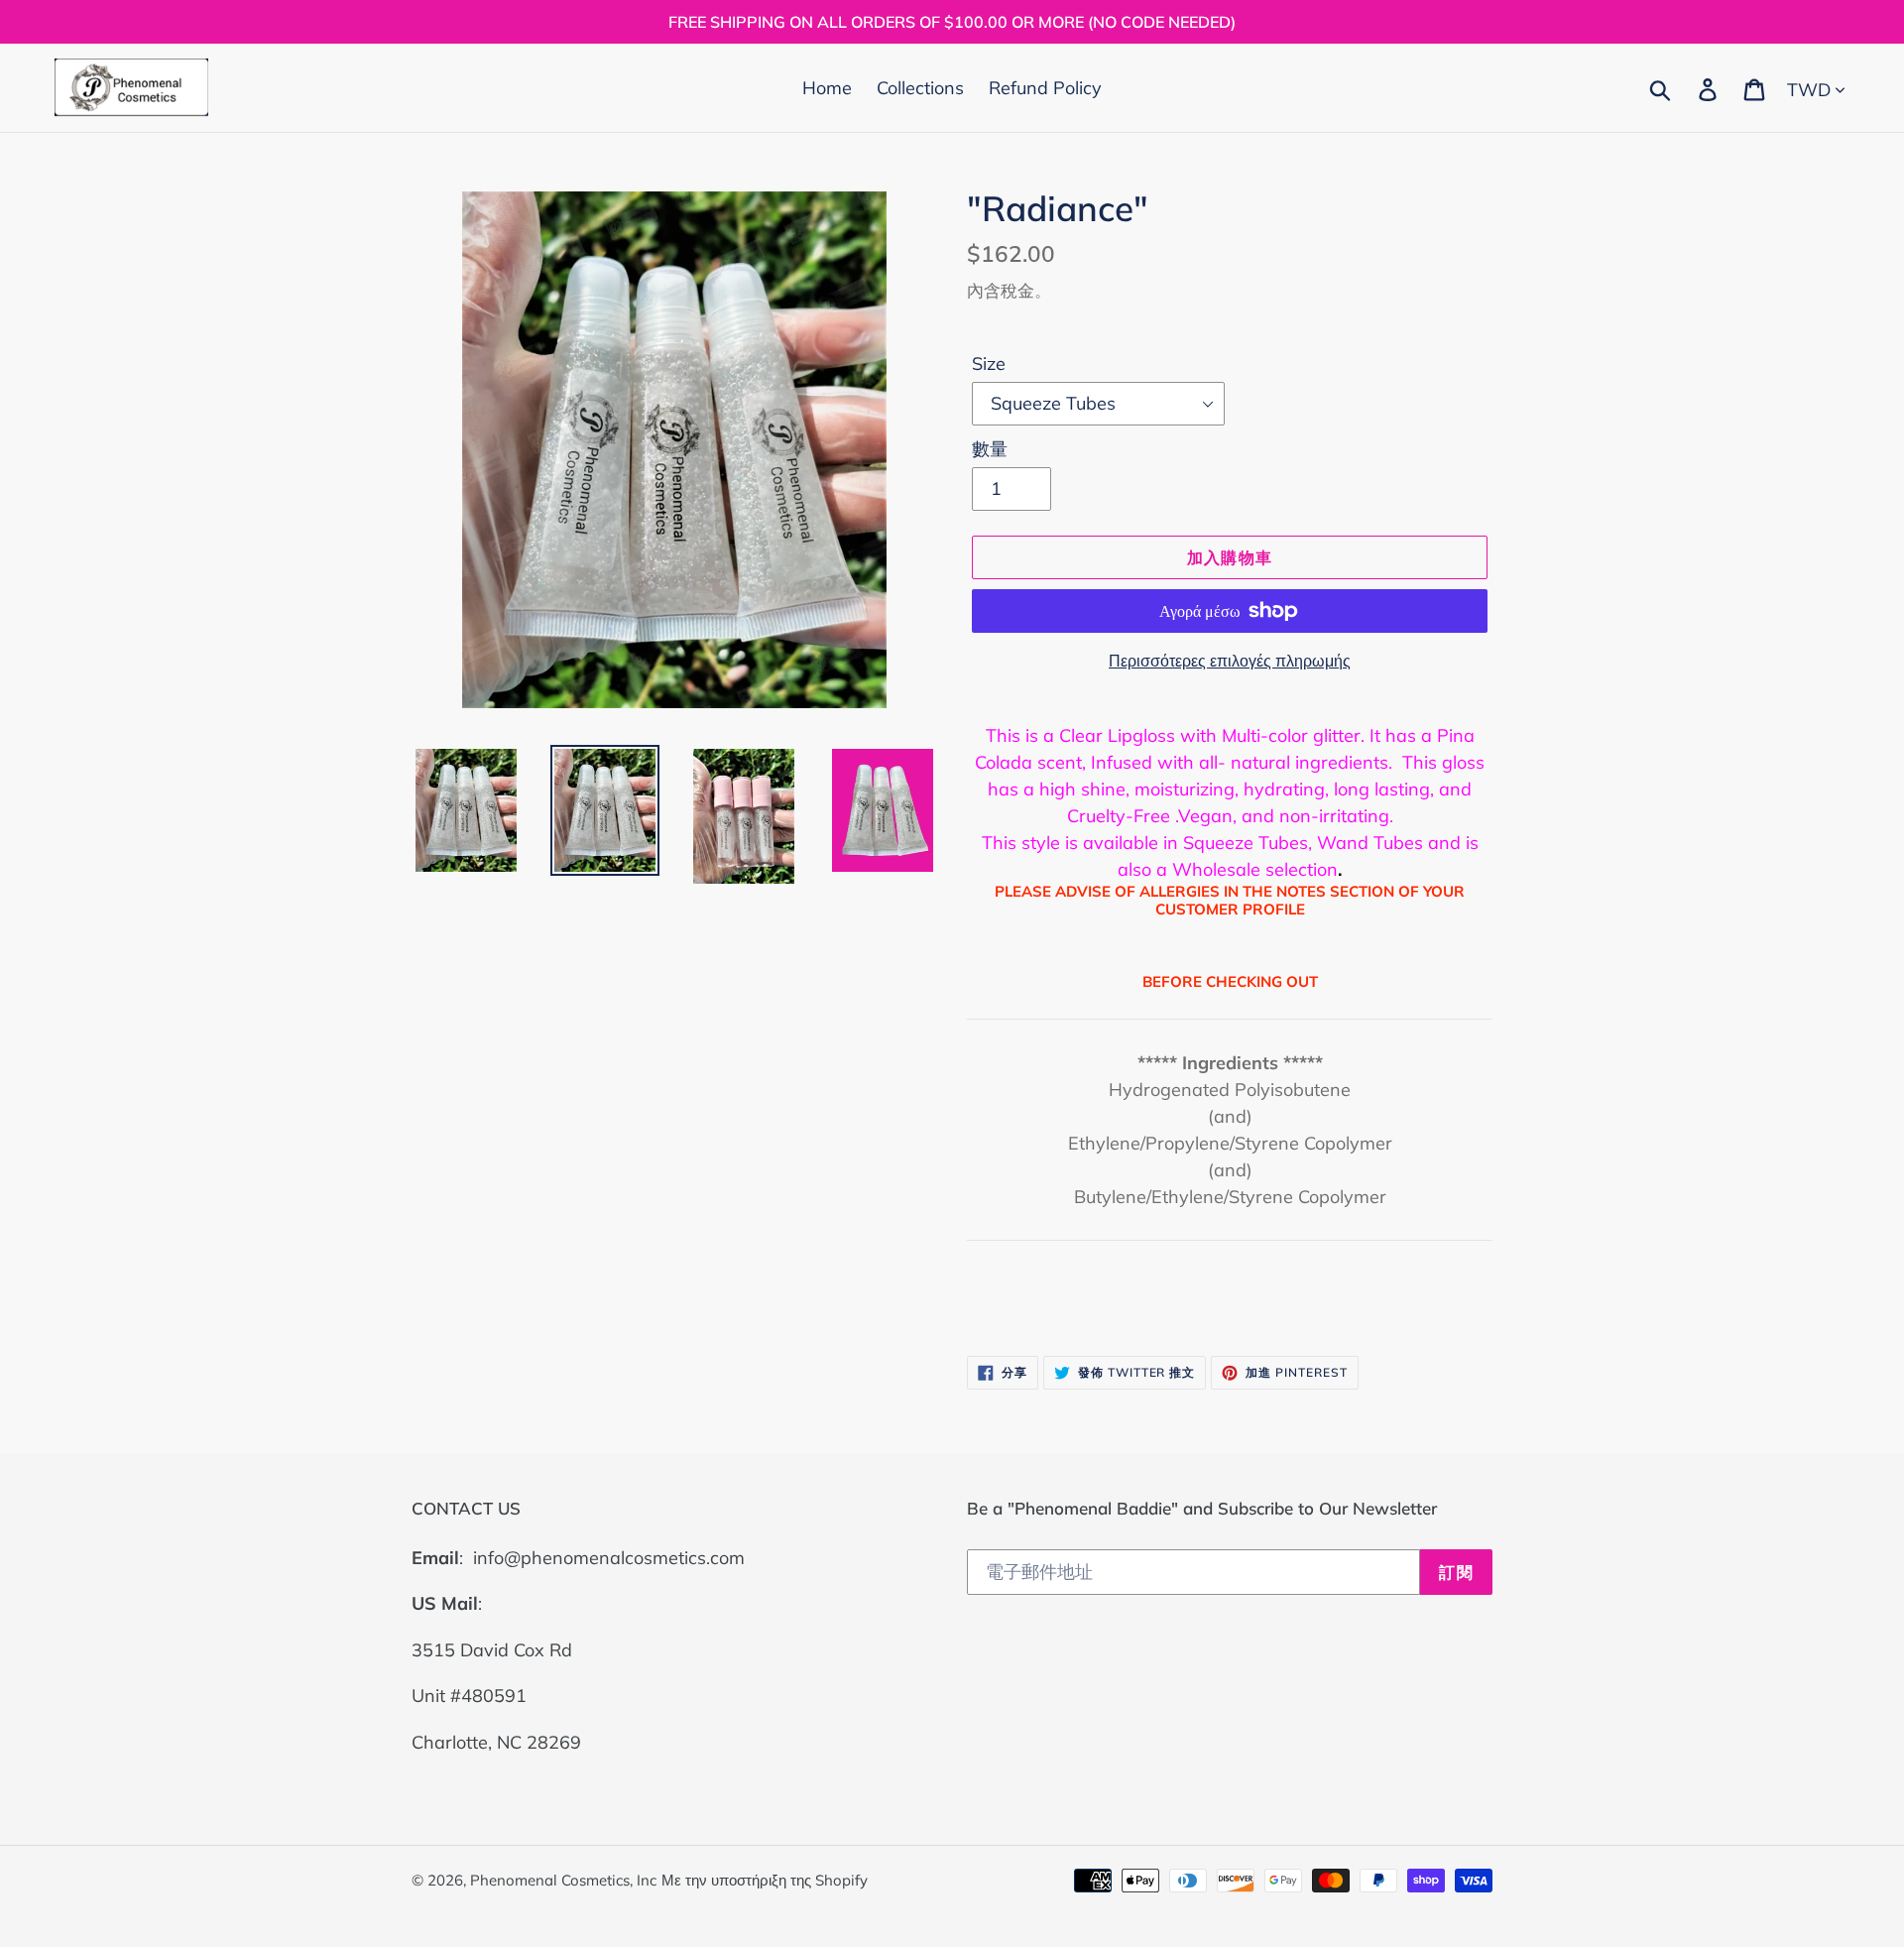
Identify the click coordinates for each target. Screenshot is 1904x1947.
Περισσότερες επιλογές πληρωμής (1230, 661)
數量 (990, 449)
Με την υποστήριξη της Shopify (765, 1880)
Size (989, 364)
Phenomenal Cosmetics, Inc (563, 1880)
